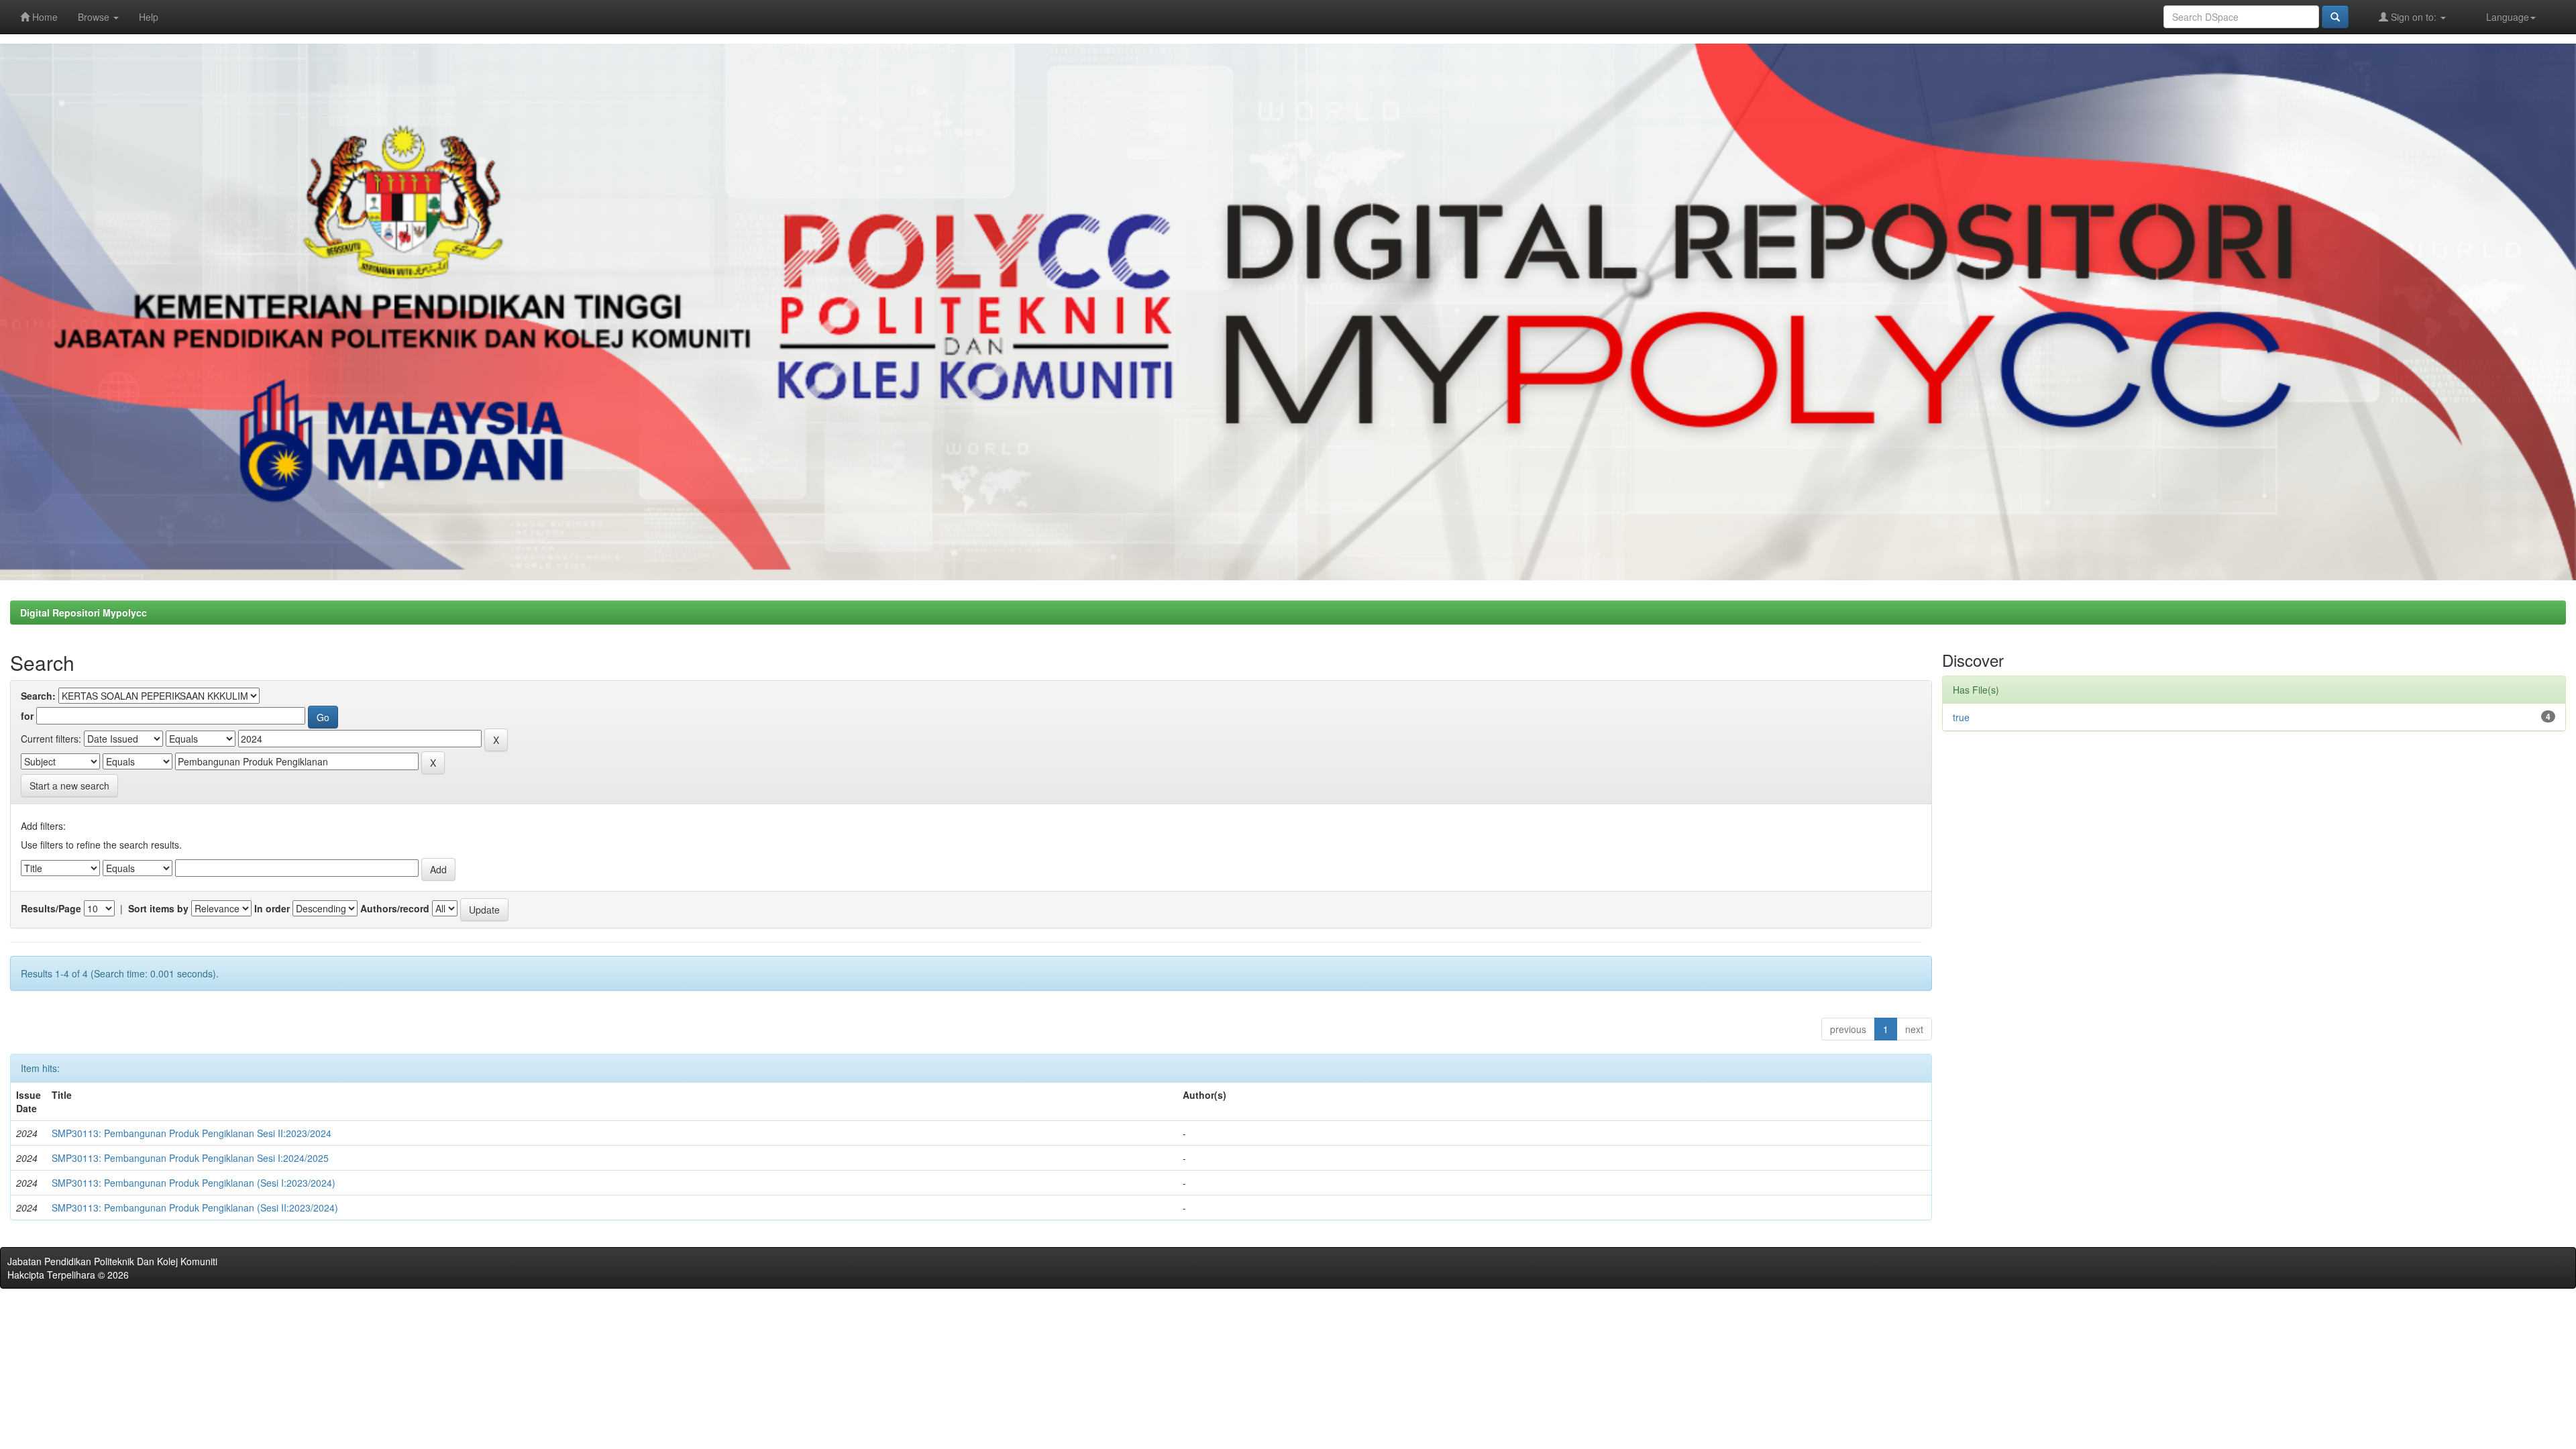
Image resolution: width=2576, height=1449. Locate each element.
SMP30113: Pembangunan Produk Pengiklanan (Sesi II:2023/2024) (195, 1207)
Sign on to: (2414, 17)
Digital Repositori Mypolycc (84, 612)
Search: (38, 696)
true (1961, 717)
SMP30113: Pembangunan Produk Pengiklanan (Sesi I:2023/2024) (194, 1183)
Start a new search (69, 786)
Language (2508, 17)
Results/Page (51, 908)
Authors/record (395, 908)
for (27, 716)
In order (272, 908)
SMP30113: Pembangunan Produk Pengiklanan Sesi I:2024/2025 (190, 1158)
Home (44, 17)
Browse (95, 17)
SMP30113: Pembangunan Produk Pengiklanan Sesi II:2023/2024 (192, 1133)
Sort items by (158, 908)
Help (149, 17)
